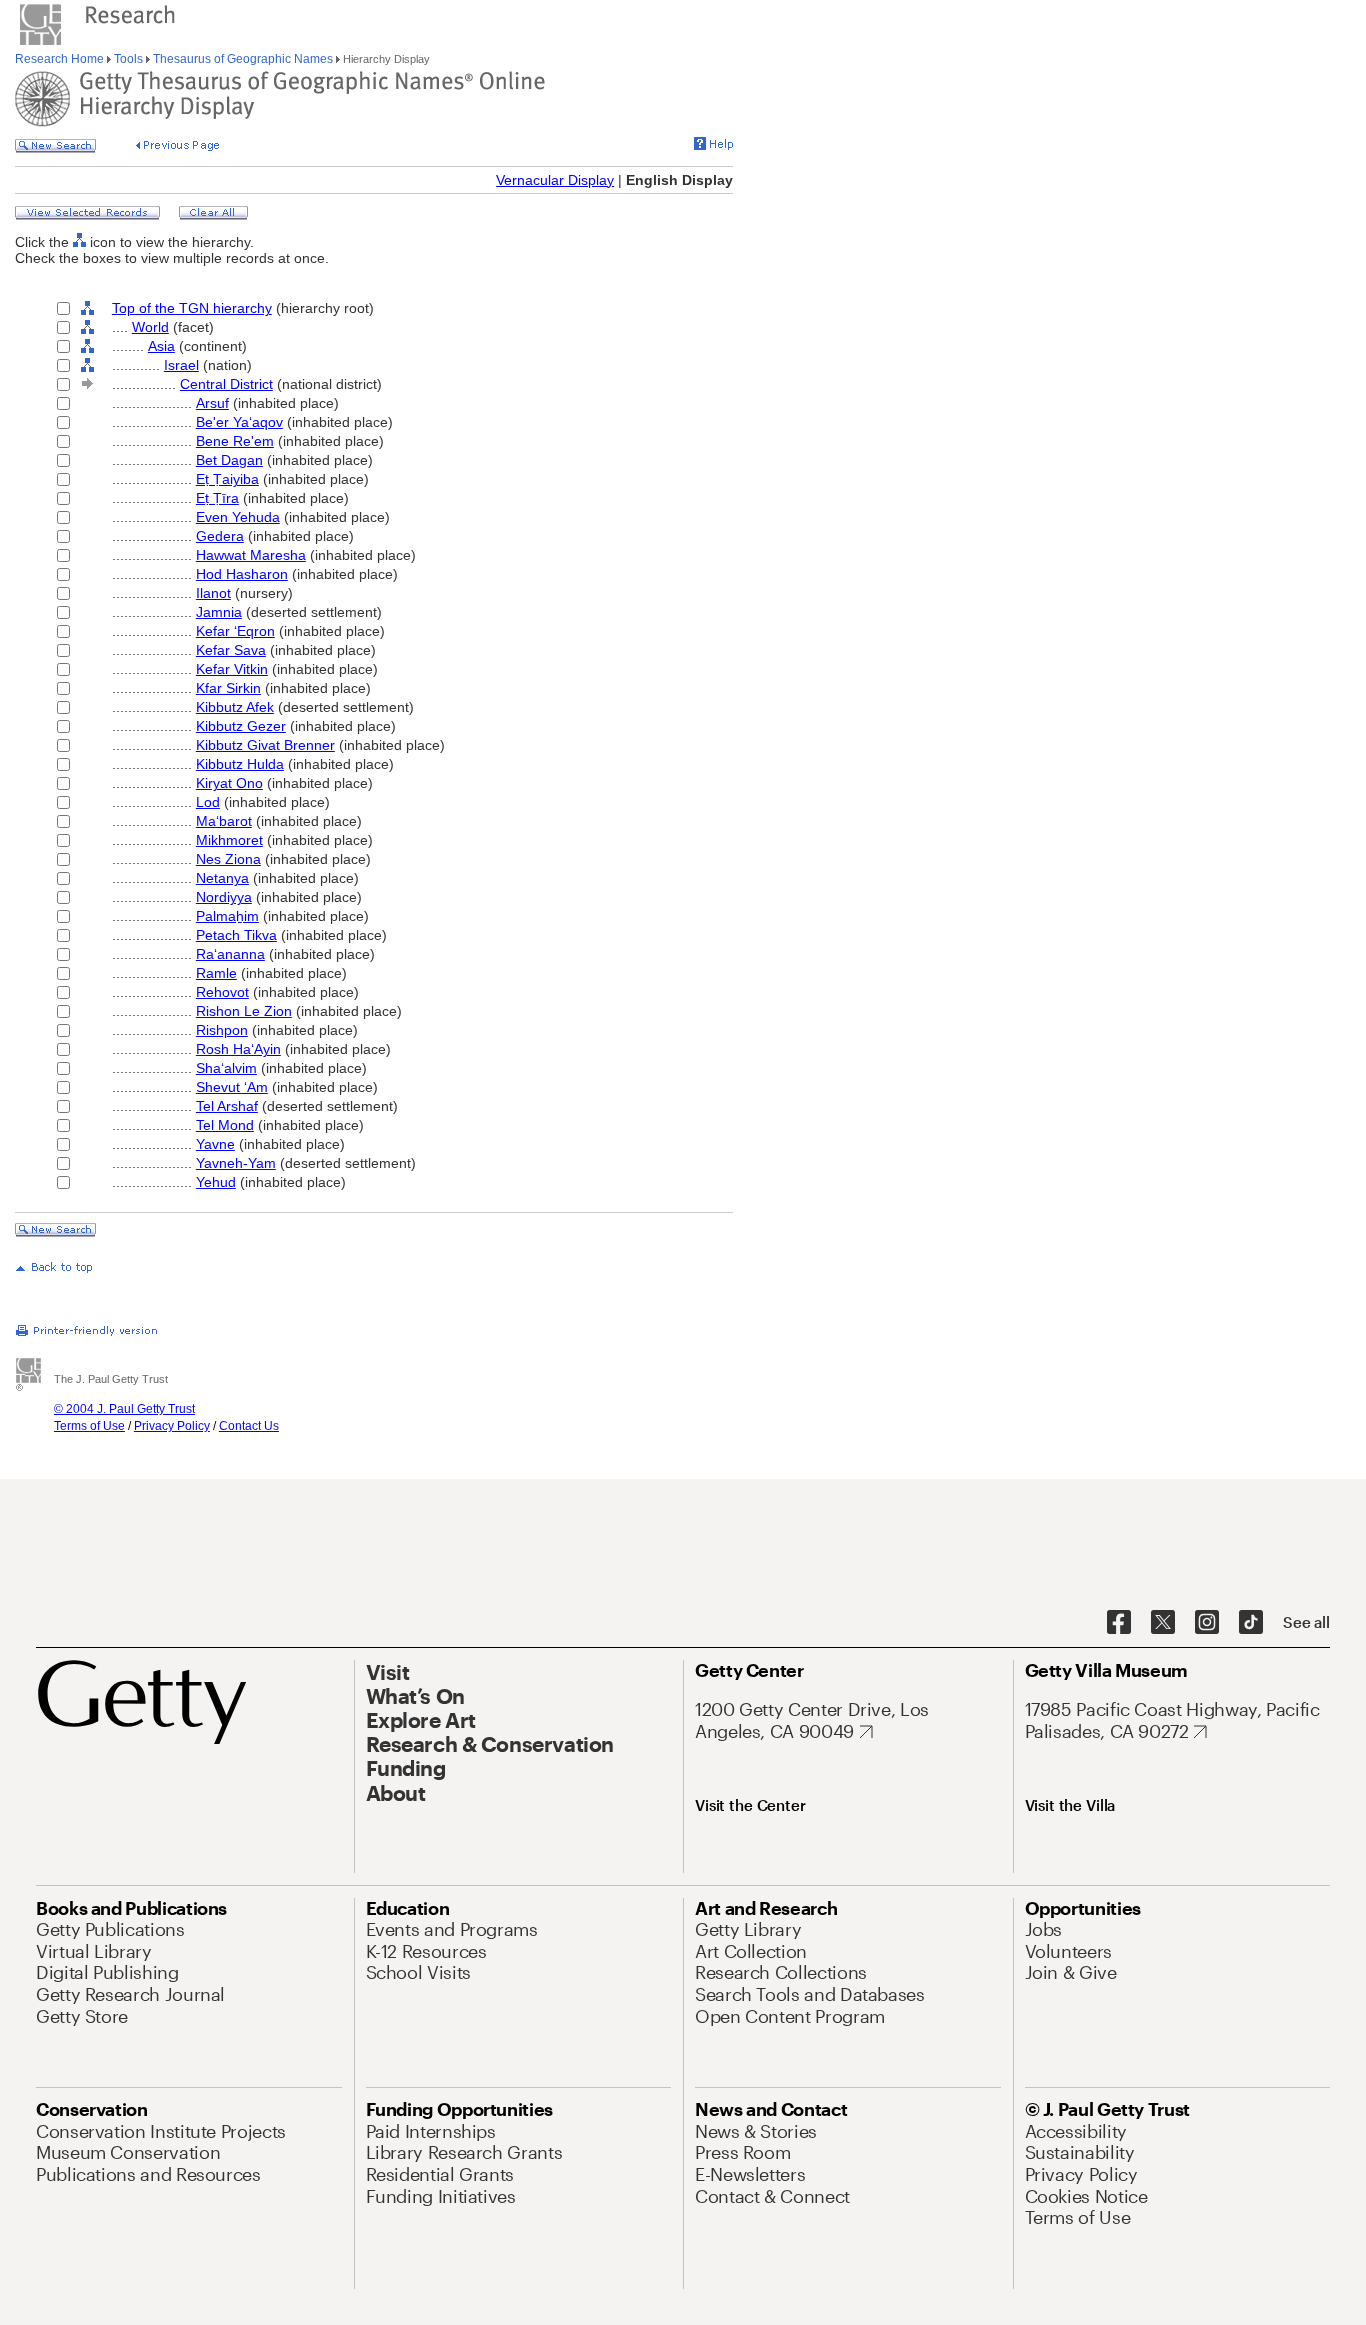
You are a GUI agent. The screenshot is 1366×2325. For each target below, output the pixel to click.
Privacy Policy (172, 1426)
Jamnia (219, 612)
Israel (181, 365)
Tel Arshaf (227, 1106)
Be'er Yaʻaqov (239, 422)
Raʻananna (230, 954)
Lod (208, 802)
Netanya (222, 878)
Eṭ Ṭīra (217, 498)
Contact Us (249, 1426)
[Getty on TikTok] (1251, 1623)
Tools (128, 59)
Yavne (215, 1144)
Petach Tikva (236, 935)
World (150, 327)
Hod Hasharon (242, 574)
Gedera (220, 536)
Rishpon (222, 1030)
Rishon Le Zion (244, 1011)
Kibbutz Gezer (241, 726)
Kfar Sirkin (228, 688)
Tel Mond (225, 1125)
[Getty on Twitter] (1163, 1623)
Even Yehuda (238, 517)
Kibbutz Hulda (240, 764)
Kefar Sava (231, 650)
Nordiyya (224, 897)
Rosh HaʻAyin (238, 1049)
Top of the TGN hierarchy (192, 308)
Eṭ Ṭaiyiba (227, 479)
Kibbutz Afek (235, 707)
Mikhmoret (229, 840)
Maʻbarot (224, 821)
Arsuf (212, 403)
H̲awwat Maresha (251, 555)
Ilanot (213, 593)
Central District (226, 384)
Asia (161, 346)
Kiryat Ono (229, 783)
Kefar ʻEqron (235, 631)
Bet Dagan (229, 460)
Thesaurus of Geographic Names (243, 59)
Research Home (61, 59)
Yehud (216, 1182)
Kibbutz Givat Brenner (265, 745)
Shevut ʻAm (232, 1087)
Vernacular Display (555, 180)
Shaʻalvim (226, 1068)
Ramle (216, 973)
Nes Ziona (228, 859)
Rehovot (222, 992)
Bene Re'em (235, 441)
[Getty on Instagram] (1207, 1623)
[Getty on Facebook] (1119, 1623)
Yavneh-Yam (236, 1163)
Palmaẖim (227, 916)
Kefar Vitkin (232, 669)
